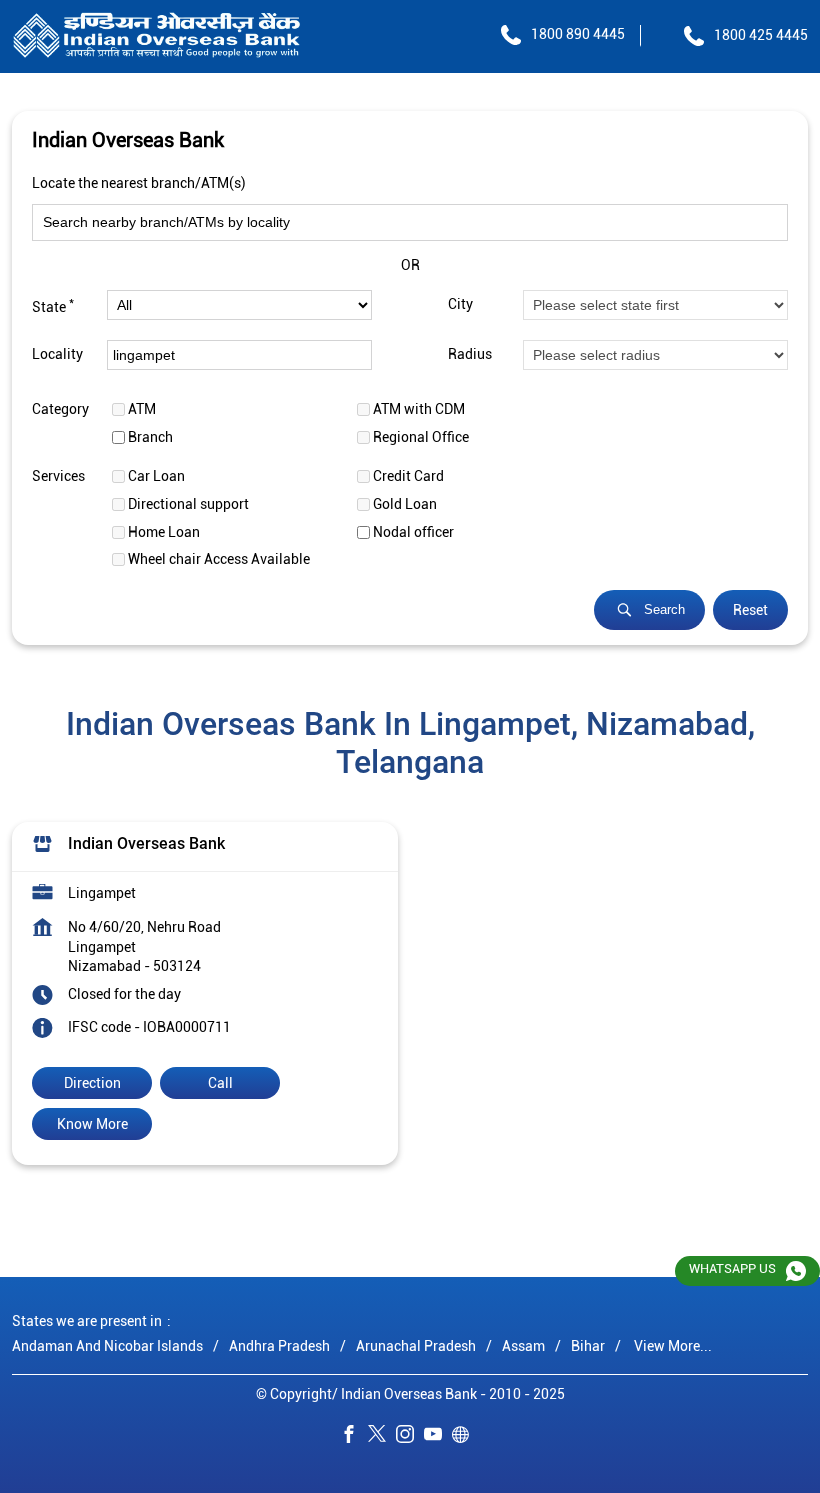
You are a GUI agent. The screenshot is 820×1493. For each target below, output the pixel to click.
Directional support (188, 504)
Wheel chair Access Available (219, 559)
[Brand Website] (466, 1437)
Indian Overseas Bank (146, 843)
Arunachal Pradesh (416, 1345)
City (460, 305)
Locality (57, 355)
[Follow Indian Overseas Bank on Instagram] (410, 1437)
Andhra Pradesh (279, 1345)
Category (60, 409)
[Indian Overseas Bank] (157, 36)
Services (58, 476)
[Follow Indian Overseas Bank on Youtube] (438, 1437)
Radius (470, 355)
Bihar (588, 1345)
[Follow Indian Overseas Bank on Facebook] (354, 1437)
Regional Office (421, 437)
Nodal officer (413, 532)
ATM (142, 409)
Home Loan (164, 532)
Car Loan (156, 476)
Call (220, 1083)
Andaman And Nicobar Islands (107, 1345)
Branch (150, 437)
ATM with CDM (419, 409)
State (53, 305)
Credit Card (408, 476)
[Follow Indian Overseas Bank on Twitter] (382, 1437)
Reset (750, 610)
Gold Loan (405, 504)
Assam (523, 1345)
